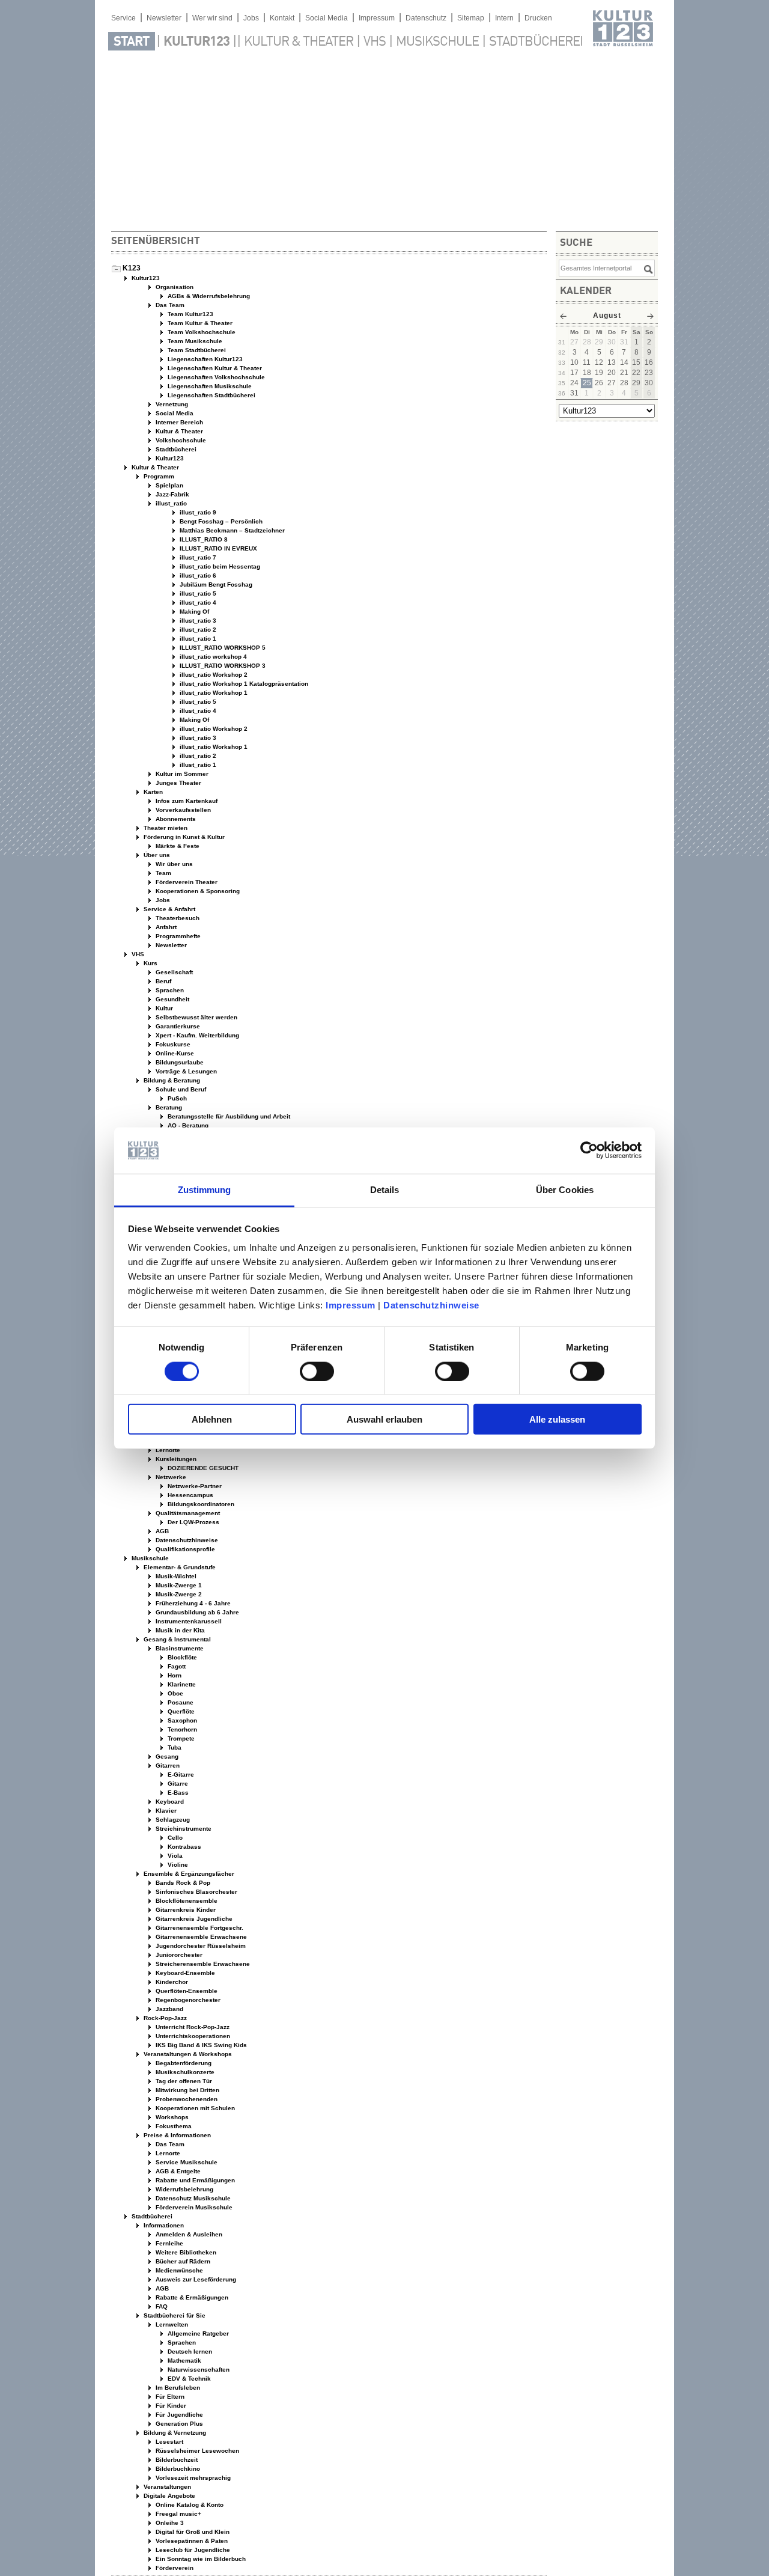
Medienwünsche (178, 2270)
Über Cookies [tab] (565, 1190)
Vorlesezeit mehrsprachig (192, 2478)
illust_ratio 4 (197, 603)
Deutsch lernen (189, 2352)
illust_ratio (170, 503)
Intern (504, 18)
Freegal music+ (178, 2514)
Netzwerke (170, 1477)
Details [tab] (385, 1190)
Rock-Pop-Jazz (164, 2018)
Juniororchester (178, 1955)
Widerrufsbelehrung (184, 2189)
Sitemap (471, 18)
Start (132, 42)
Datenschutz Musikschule (192, 2198)
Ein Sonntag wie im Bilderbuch (200, 2559)
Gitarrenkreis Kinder (185, 1910)
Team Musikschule (194, 341)
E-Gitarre (180, 1775)
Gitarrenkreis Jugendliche (193, 1919)
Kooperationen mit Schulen (194, 2108)
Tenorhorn (181, 1729)
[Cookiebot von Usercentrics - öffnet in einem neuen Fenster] (589, 1150)
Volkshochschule (180, 440)
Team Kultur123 (190, 314)
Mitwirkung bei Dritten (187, 2090)
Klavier (165, 1811)
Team (163, 873)
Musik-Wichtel (175, 1576)
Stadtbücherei (536, 42)
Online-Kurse (174, 1053)
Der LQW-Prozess (193, 1522)
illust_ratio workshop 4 (212, 657)
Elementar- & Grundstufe (179, 1567)
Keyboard (169, 1802)
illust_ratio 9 (197, 512)
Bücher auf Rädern (182, 2261)
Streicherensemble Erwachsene (202, 1964)
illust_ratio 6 (197, 575)
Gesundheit (172, 999)
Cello (174, 1838)
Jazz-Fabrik (172, 494)
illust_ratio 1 (197, 639)
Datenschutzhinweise (431, 1305)
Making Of (193, 612)
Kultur (163, 1008)
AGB (161, 1531)
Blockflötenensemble (186, 1901)
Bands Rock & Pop (182, 1883)
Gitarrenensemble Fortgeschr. (199, 1928)
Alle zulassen (557, 1419)
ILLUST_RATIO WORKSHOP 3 (222, 666)
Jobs (251, 18)
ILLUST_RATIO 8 (203, 539)
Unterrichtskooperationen (192, 2036)
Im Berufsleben (177, 2388)
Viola (174, 1856)
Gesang (166, 1757)
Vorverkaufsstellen (182, 810)
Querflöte (180, 1711)
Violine (177, 1865)
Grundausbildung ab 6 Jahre (196, 1612)
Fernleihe (169, 2243)
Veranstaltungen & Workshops (187, 2054)
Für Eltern (169, 2397)
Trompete (180, 1738)
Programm (158, 476)
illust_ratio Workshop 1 (213, 693)
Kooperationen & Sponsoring (197, 891)
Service (123, 18)
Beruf (163, 981)
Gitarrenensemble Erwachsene (200, 1937)
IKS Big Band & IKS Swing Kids (200, 2045)
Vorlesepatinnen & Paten (191, 2541)
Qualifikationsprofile (184, 1549)
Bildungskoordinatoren (200, 1504)
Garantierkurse (177, 1026)
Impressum (351, 1305)
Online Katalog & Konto (189, 2505)
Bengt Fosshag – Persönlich (220, 521)
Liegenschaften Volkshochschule (215, 377)
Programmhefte (177, 936)
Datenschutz (426, 18)
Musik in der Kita (179, 1630)
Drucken (538, 18)
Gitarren (167, 1766)
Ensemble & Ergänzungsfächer (188, 1874)
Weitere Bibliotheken (185, 2252)
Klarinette (181, 1684)
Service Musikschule (186, 2162)
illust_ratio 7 (197, 557)
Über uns (156, 855)
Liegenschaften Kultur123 (204, 359)
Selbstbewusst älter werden (196, 1017)
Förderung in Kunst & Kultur (183, 837)
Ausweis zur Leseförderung (195, 2279)
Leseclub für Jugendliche (192, 2550)
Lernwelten (171, 2324)
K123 (132, 268)
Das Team (169, 305)
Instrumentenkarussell (188, 1621)
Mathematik (184, 2361)
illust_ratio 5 (197, 594)
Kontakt (282, 18)
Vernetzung (171, 404)
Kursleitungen (175, 1459)
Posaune (180, 1702)
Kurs (150, 963)
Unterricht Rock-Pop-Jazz (192, 2027)
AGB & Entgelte (177, 2171)
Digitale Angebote (169, 2496)
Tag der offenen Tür (183, 2081)
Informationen (163, 2225)
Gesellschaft (173, 972)
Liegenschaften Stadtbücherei (211, 395)
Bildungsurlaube (179, 1062)
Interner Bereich (178, 422)
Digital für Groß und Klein (192, 2532)
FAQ (161, 2306)
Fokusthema (173, 2126)
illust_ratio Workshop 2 (213, 675)
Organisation (174, 287)
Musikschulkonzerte (184, 2072)
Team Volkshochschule (201, 332)
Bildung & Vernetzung (174, 2433)
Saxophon (181, 1720)
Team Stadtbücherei (196, 350)
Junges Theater (178, 783)
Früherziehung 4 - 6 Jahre (192, 1603)
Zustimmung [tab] (205, 1190)
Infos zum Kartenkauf (186, 801)
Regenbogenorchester (187, 2000)
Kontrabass (184, 1847)
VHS (375, 42)
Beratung (168, 1107)
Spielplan (169, 485)
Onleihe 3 (169, 2523)
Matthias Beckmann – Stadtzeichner (231, 530)
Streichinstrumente (183, 1829)
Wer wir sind (212, 18)
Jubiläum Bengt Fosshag (215, 584)
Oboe (175, 1693)
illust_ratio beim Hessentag (219, 566)
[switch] (317, 1371)
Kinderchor (171, 1982)
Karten (152, 792)
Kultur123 (196, 42)
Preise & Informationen (176, 2135)
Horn (174, 1675)
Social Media (327, 18)
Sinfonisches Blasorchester (196, 1892)
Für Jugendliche (178, 2415)
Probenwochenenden (186, 2099)
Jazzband (169, 2009)
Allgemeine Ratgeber (197, 2333)
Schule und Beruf (180, 1089)
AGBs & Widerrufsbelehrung (208, 296)
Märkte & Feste (177, 846)
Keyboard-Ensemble (184, 1973)
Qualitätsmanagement (187, 1513)
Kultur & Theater (299, 42)
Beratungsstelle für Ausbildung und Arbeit (228, 1116)
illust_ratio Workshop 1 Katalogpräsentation (243, 684)
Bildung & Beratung (171, 1080)
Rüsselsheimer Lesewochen (196, 2451)
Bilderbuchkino (177, 2469)
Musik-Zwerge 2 (178, 1594)
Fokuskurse (172, 1044)
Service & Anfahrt (169, 909)
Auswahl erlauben (384, 1419)
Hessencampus (190, 1495)
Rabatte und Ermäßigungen (194, 2180)
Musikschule (437, 42)
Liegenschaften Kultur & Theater (214, 368)
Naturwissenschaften (198, 2370)
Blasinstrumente (179, 1648)
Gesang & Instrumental (176, 1639)
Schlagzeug (172, 1820)
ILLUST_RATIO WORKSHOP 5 (222, 648)
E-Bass (177, 1793)
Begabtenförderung (183, 2063)
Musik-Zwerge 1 (178, 1585)
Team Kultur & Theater (199, 323)
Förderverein (174, 2568)
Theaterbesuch (177, 918)
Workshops (171, 2117)
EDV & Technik (188, 2379)
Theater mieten (165, 828)
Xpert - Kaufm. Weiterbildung (196, 1035)
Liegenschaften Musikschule (209, 386)
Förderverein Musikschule (193, 2207)
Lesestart (169, 2442)
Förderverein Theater (186, 882)
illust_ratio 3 (197, 621)
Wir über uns (173, 864)
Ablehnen (212, 1419)
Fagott (176, 1666)
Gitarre (177, 1784)
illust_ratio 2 (197, 630)
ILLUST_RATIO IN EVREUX (217, 548)
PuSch (176, 1098)
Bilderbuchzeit (176, 2460)
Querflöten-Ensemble (186, 1991)
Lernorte (167, 1450)
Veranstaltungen (166, 2487)
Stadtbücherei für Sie (174, 2315)
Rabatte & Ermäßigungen (191, 2297)
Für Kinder (170, 2406)
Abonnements (175, 819)
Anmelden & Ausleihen (188, 2234)
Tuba (174, 1747)
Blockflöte (181, 1657)
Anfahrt (165, 927)
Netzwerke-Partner (194, 1486)
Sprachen (169, 990)
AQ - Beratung (187, 1125)
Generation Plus (178, 2424)
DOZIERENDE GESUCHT (202, 1468)
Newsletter (164, 18)
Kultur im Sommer (181, 774)
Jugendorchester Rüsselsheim (200, 1946)
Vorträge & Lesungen (185, 1071)
